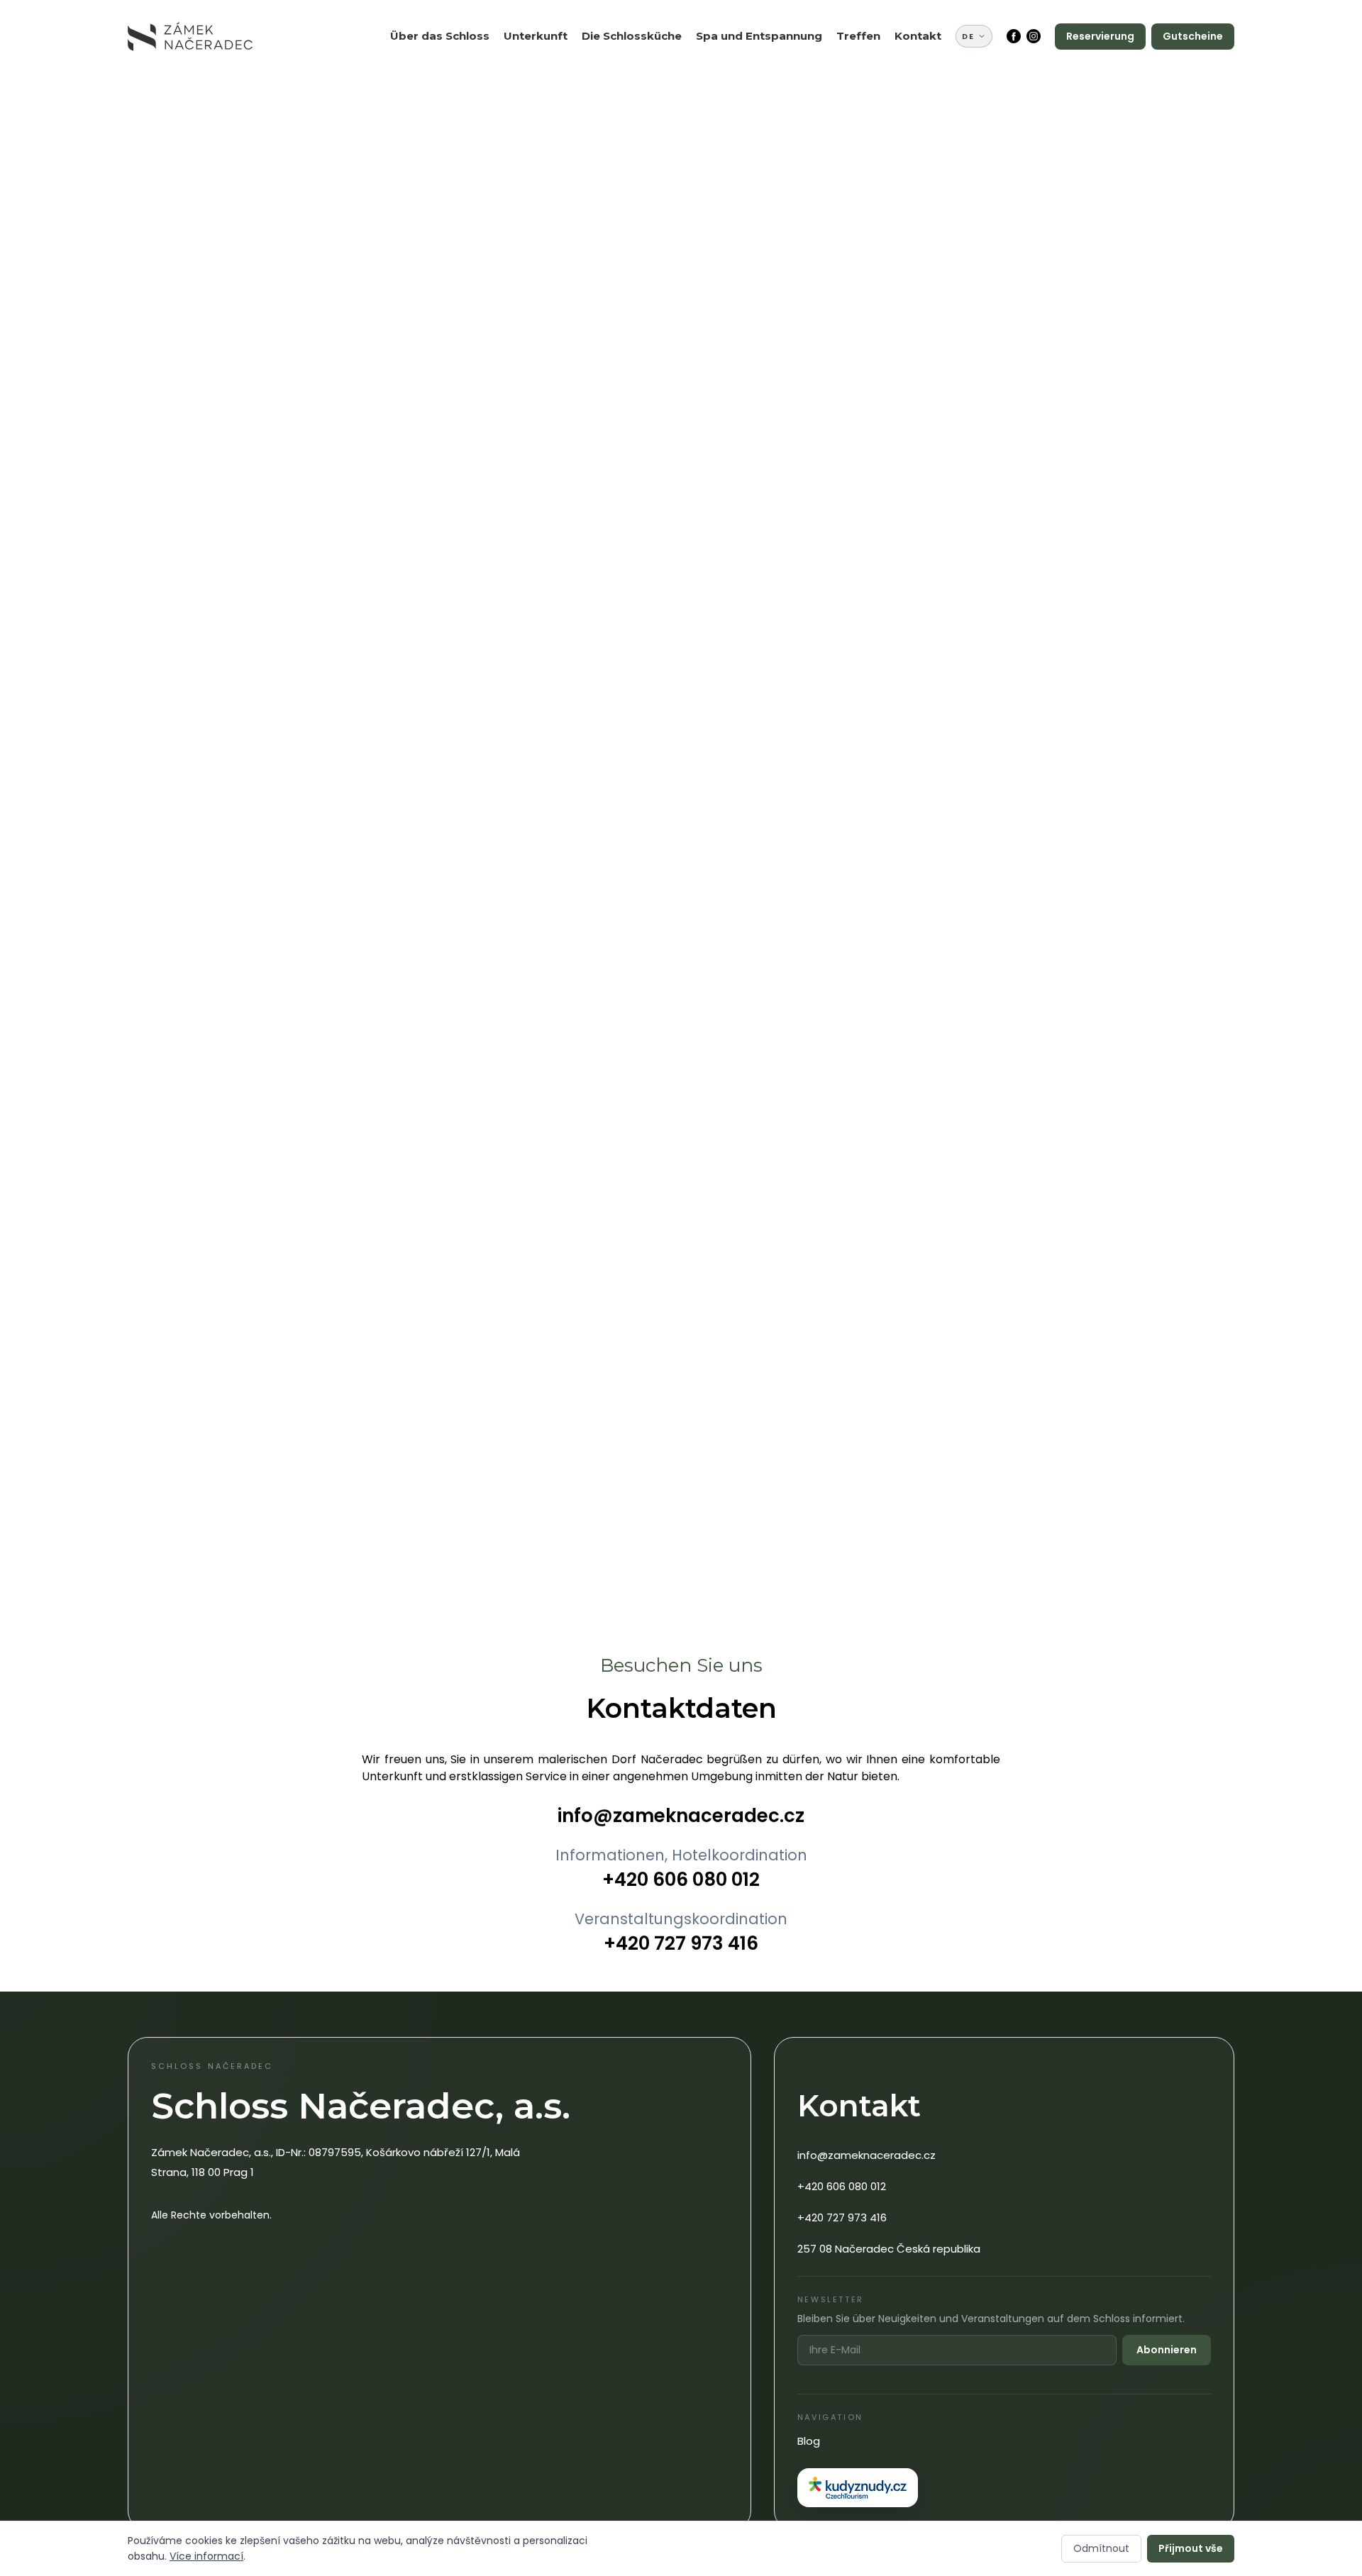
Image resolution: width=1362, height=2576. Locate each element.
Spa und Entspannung (759, 36)
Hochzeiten (878, 117)
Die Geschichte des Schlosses (452, 80)
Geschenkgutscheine (572, 132)
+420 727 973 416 (681, 1943)
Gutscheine (1193, 36)
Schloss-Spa (739, 73)
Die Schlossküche (632, 36)
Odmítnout (1101, 2548)
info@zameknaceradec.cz (681, 1816)
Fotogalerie (432, 110)
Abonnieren (1167, 2350)
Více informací (206, 2556)
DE (968, 36)
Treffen (858, 36)
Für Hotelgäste (632, 95)
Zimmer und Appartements (550, 80)
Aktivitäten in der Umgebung (752, 102)
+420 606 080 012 (681, 1880)
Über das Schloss (440, 36)
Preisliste (539, 110)
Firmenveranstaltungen (910, 95)
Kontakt (918, 36)
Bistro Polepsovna (641, 73)
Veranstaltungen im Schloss (898, 146)
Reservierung (1100, 36)
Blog (809, 2441)
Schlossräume (884, 176)
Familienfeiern (886, 73)
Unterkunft (536, 36)
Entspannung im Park (764, 132)
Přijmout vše (1191, 2548)
